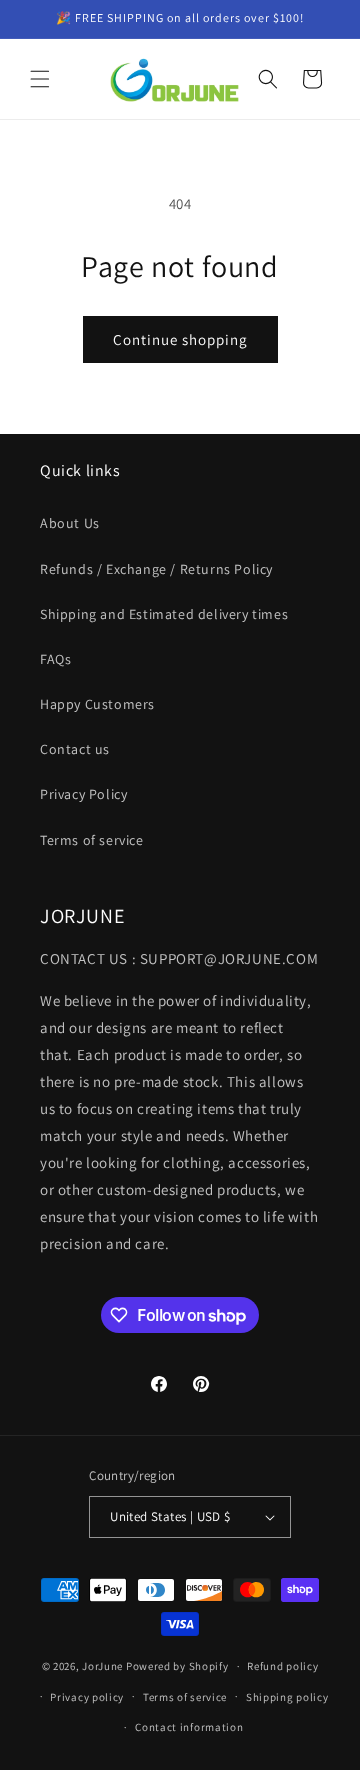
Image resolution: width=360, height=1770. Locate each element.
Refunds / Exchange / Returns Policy (156, 569)
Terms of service (92, 840)
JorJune (102, 1666)
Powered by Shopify (177, 1666)
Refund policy (282, 1666)
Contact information (189, 1727)
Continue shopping (180, 339)
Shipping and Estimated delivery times (164, 614)
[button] (40, 79)
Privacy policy (87, 1697)
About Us (70, 523)
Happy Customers (97, 704)
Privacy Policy (83, 794)
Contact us (75, 749)
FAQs (55, 659)
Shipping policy (287, 1697)
